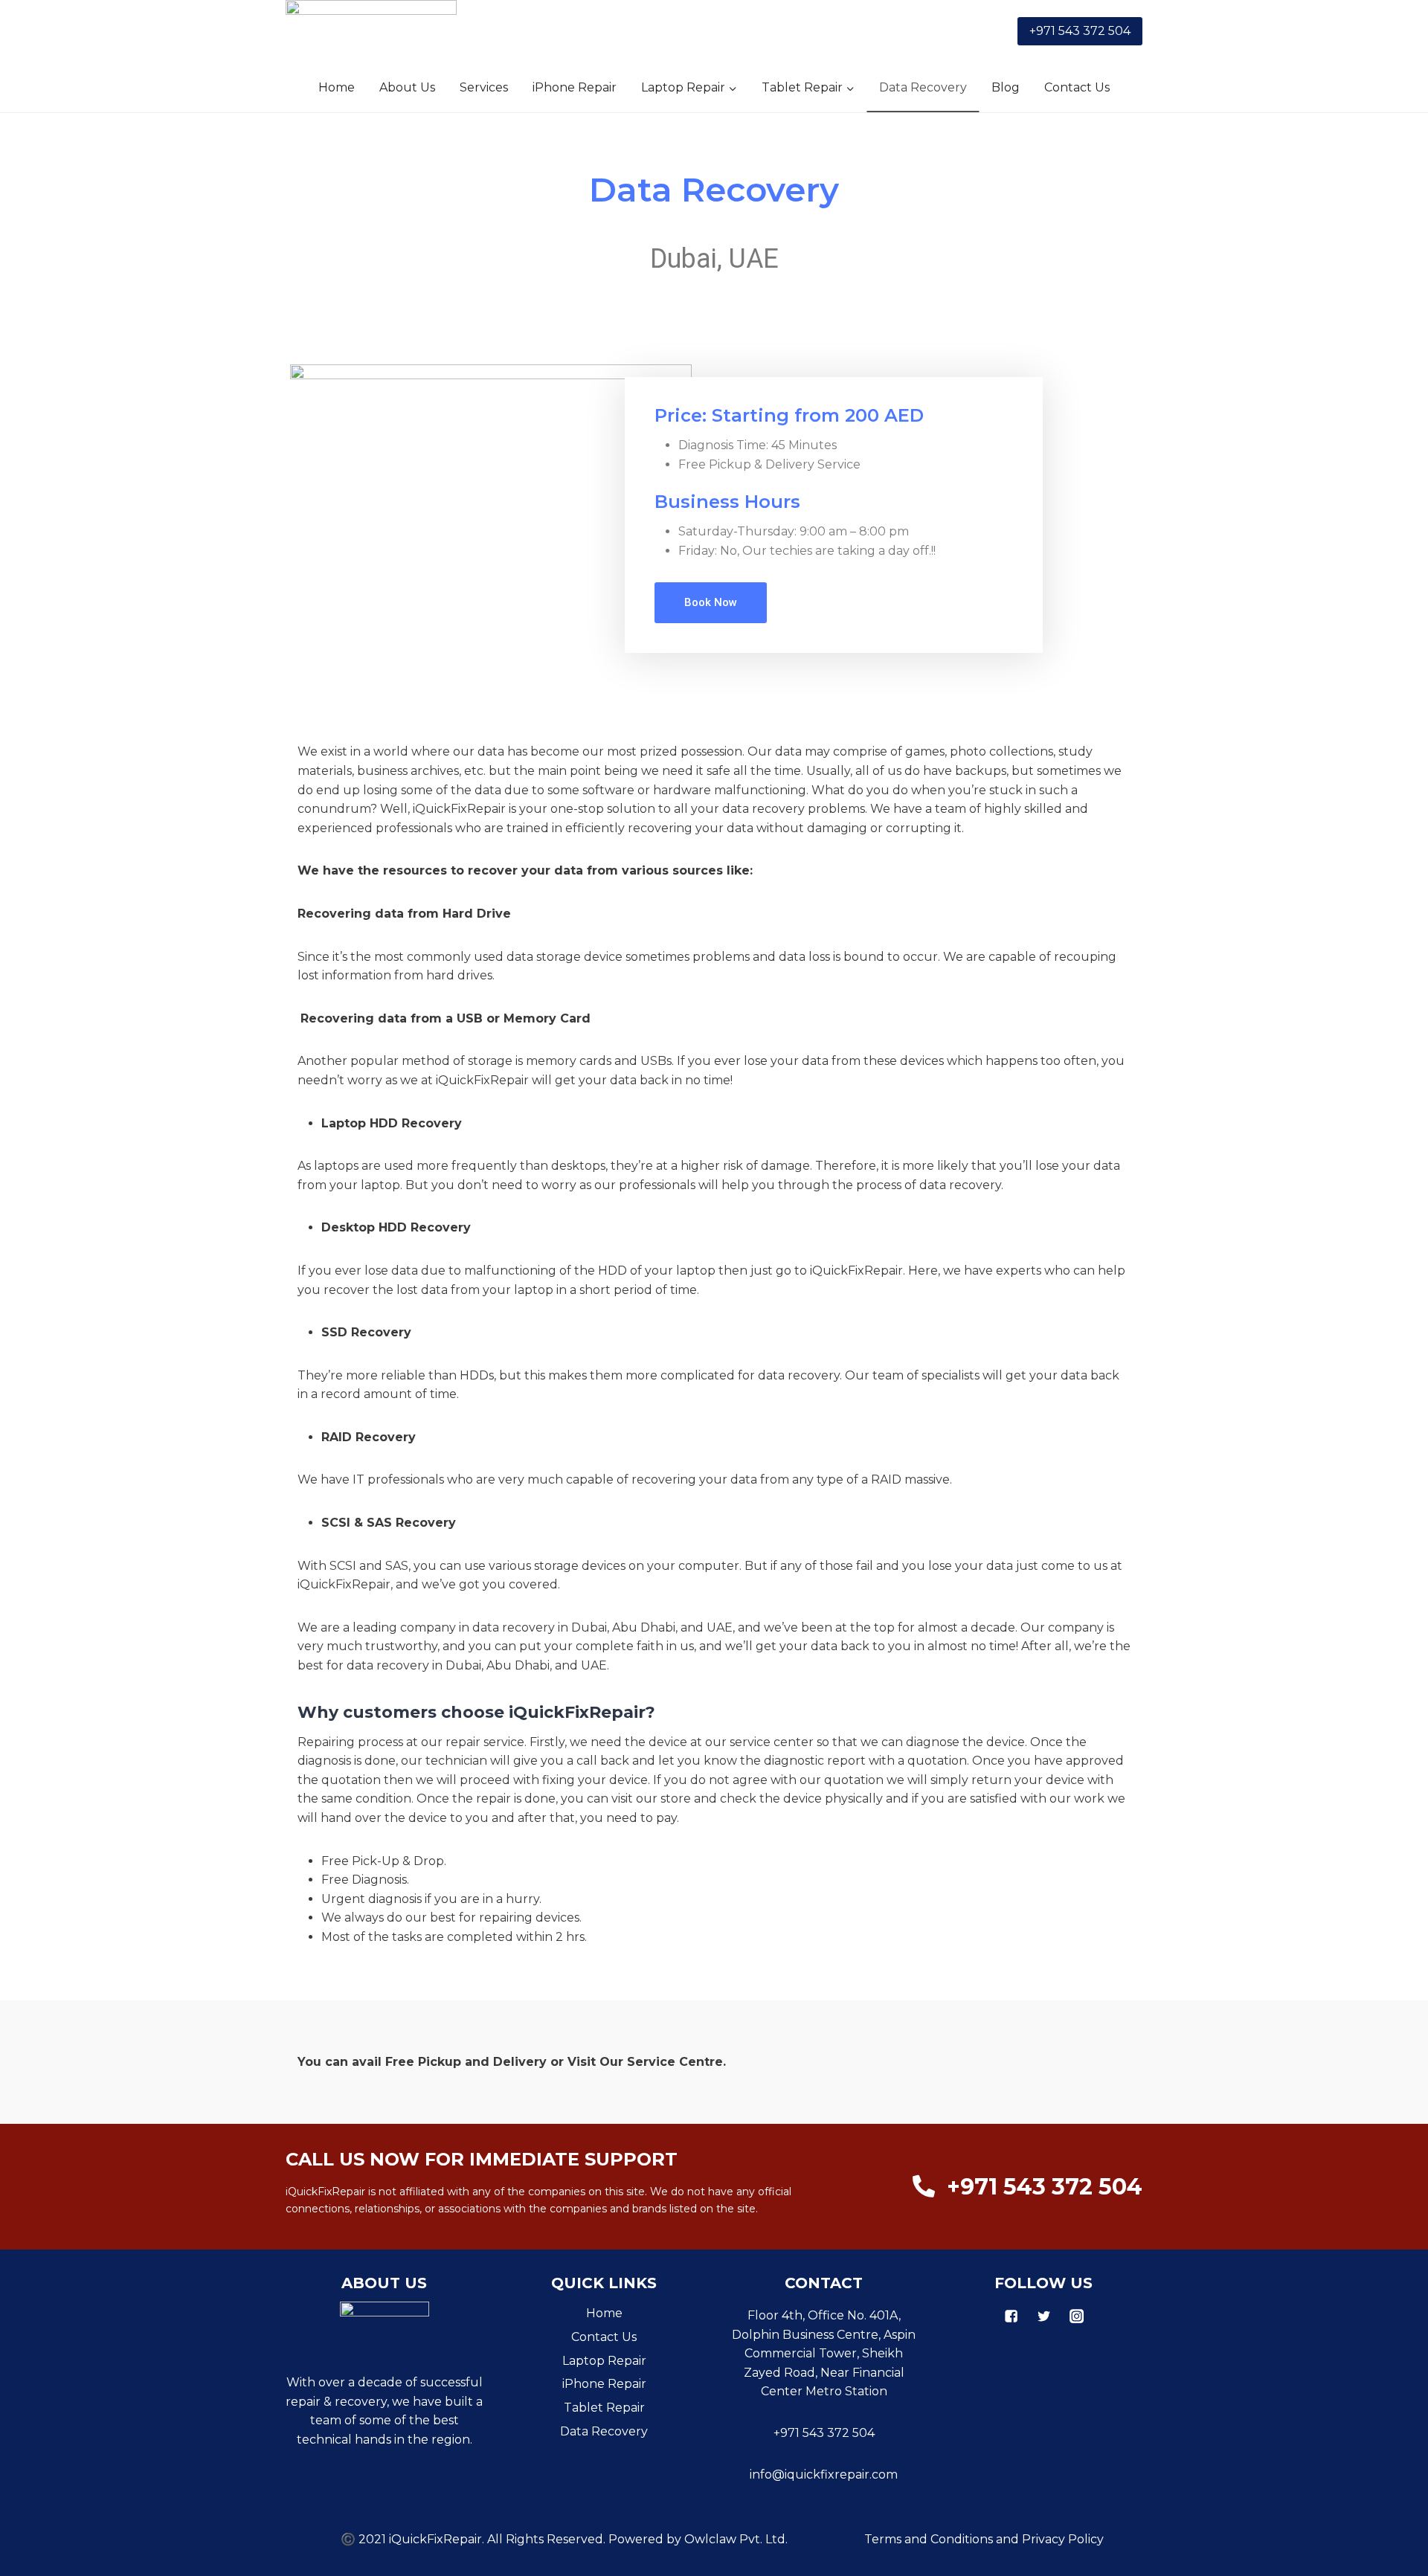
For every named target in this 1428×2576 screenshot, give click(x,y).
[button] (732, 87)
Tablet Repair (604, 2408)
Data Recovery (923, 87)
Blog (1006, 87)
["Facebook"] (1011, 2316)
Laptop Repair (604, 2361)
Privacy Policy (1063, 2539)
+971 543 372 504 (1080, 31)
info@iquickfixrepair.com (824, 2474)
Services (484, 87)
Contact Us (1077, 87)
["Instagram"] (1076, 2316)
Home (337, 87)
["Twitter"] (1043, 2316)
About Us (407, 87)
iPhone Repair (575, 87)
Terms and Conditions (929, 2539)
